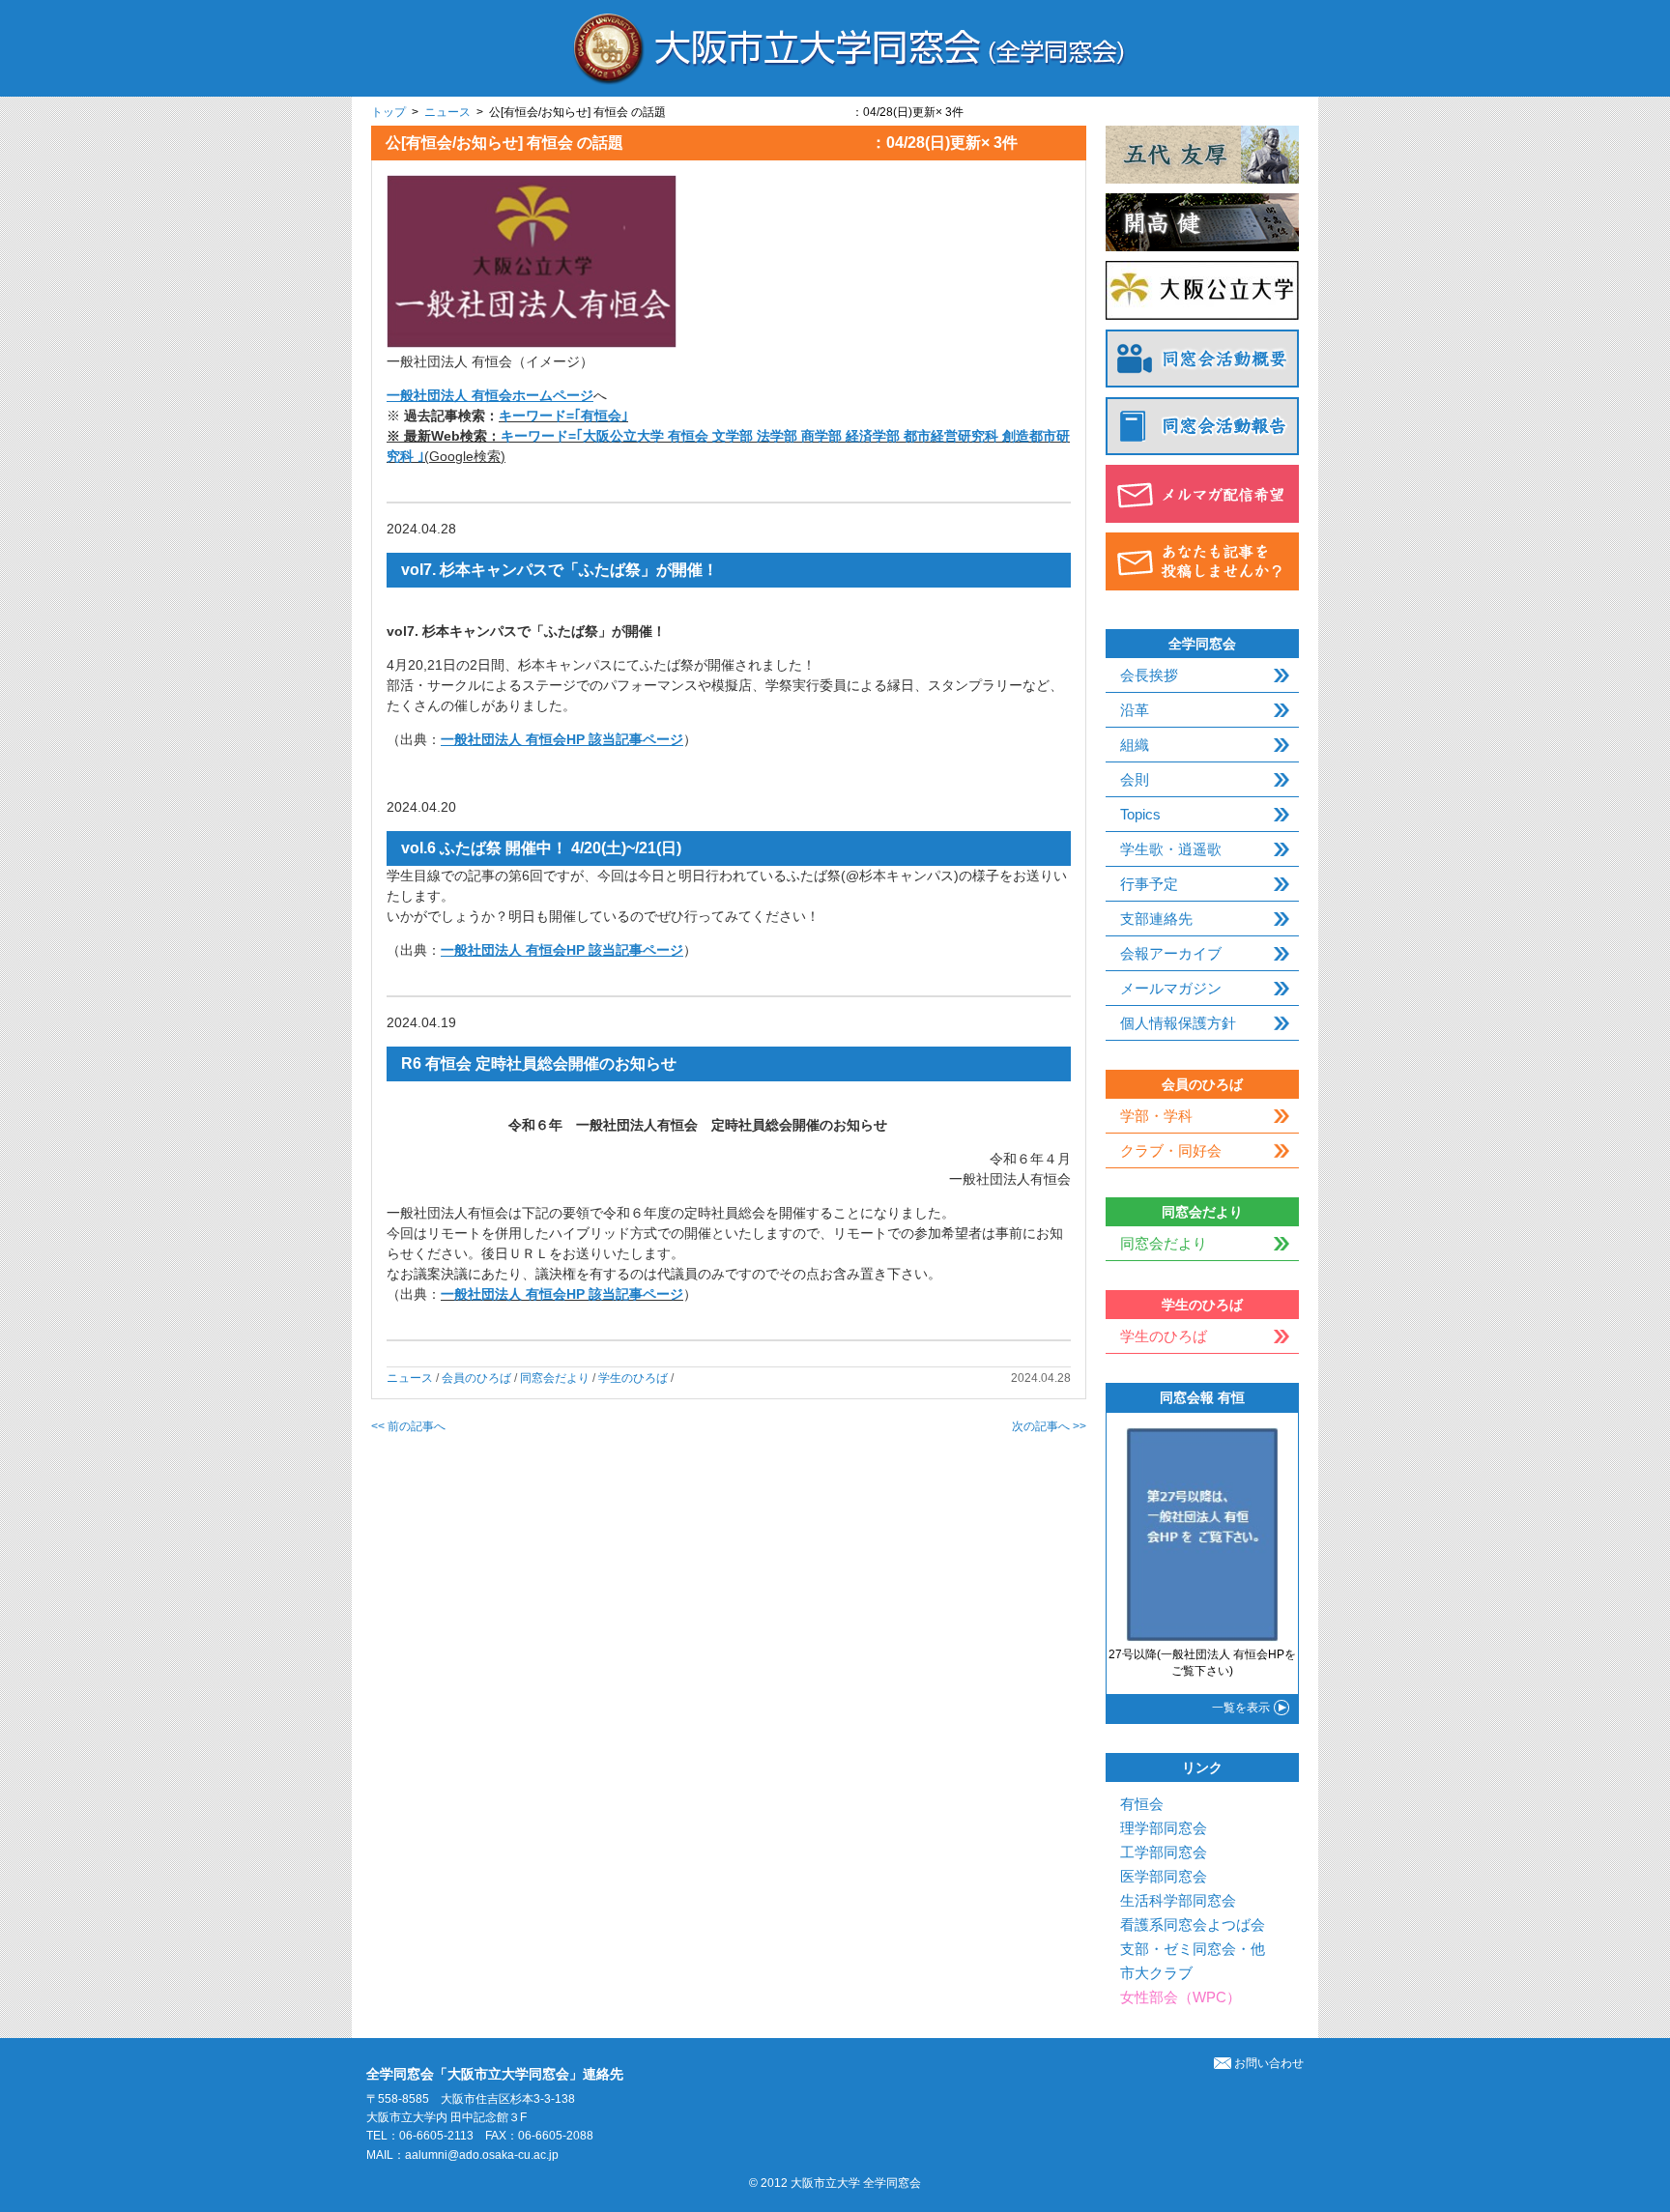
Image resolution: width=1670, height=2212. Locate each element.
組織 (1135, 745)
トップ (389, 112)
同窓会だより (555, 1378)
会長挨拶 (1149, 675)
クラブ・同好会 (1171, 1150)
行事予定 (1149, 884)
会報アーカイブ (1171, 953)
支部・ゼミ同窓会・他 (1193, 1949)
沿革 (1135, 710)
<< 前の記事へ (408, 1426)
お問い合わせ (1269, 2063)
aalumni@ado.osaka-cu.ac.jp (482, 2155)
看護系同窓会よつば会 (1193, 1925)
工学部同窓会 (1164, 1852)
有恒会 (1142, 1804)
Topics (1140, 814)
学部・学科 (1156, 1116)
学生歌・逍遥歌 (1171, 849)
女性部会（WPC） (1181, 1997)
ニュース (447, 112)
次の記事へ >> (1049, 1426)
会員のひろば (476, 1378)
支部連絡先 (1156, 919)
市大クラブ (1156, 1973)
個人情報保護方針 (1178, 1023)
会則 (1135, 779)
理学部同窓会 (1164, 1828)
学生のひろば (633, 1378)
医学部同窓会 (1164, 1876)
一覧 (1241, 1708)
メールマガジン (1171, 988)
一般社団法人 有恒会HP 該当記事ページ (562, 1294)
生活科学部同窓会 (1178, 1900)
